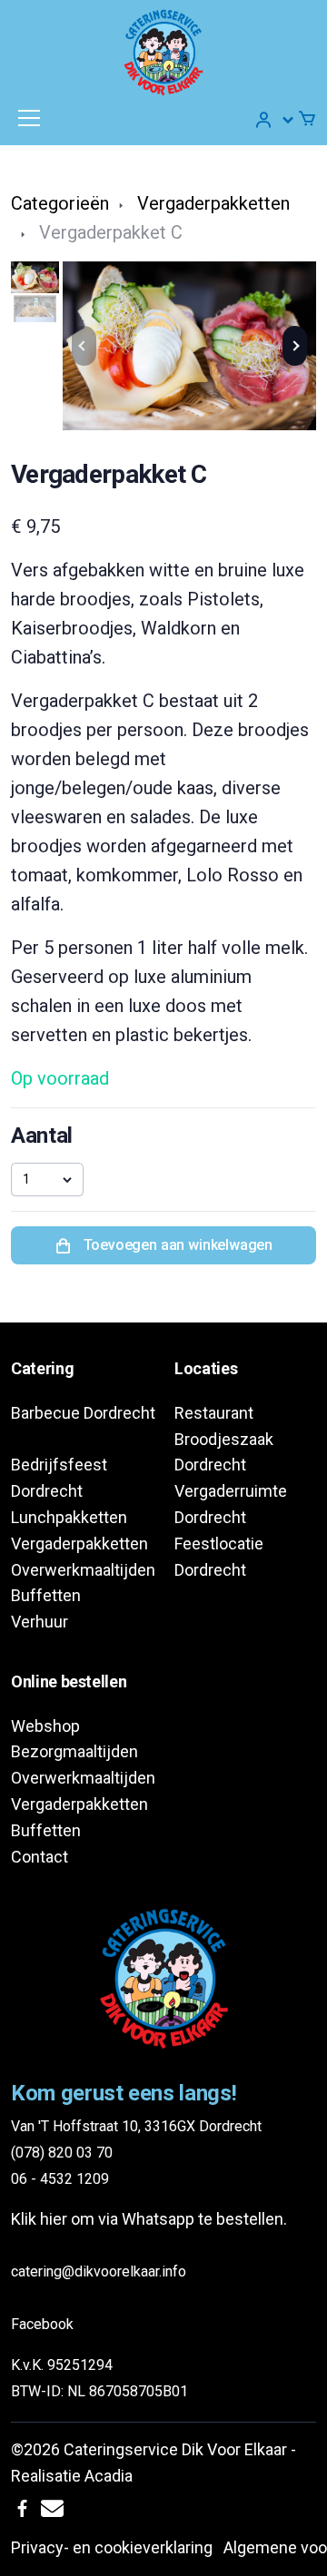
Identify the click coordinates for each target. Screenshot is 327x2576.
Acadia (109, 2476)
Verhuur (40, 1622)
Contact (40, 1857)
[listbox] (47, 1179)
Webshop (45, 1726)
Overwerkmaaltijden (83, 1570)
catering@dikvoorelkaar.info (99, 2271)
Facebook (42, 2324)
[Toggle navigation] (29, 118)
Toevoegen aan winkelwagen (176, 1245)
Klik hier (39, 2219)
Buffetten (46, 1595)
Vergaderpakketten (213, 203)
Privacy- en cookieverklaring (112, 2547)
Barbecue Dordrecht (83, 1413)
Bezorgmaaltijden (74, 1751)
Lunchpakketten (69, 1517)
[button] (275, 120)
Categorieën (60, 203)
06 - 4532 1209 (60, 2179)
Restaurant (214, 1413)
